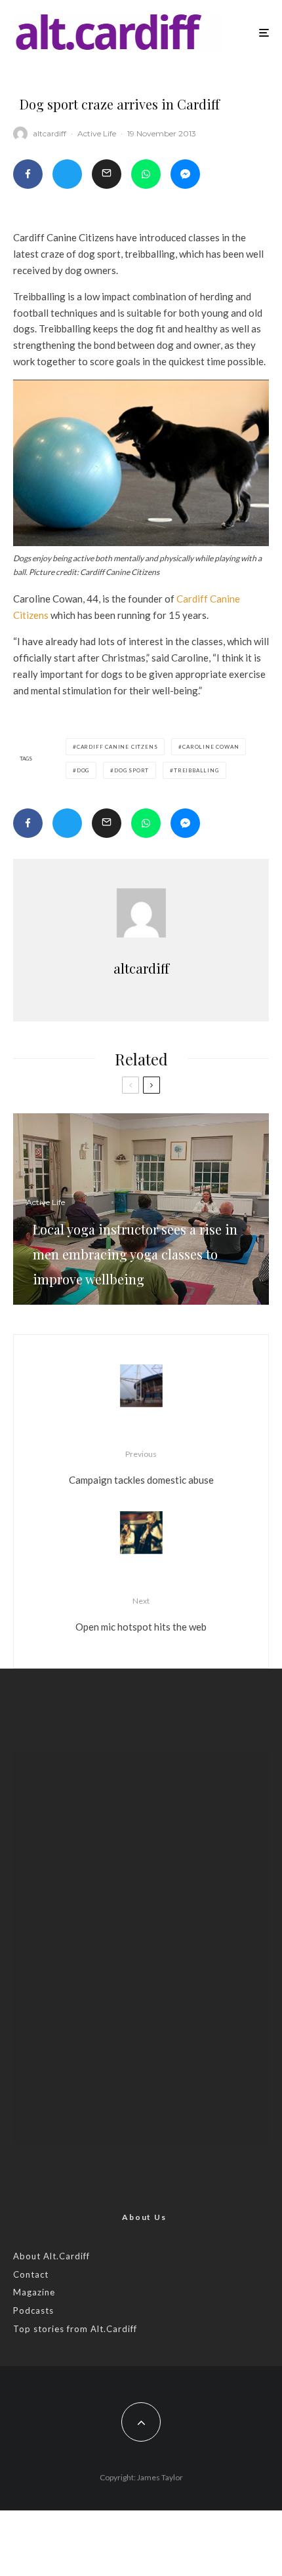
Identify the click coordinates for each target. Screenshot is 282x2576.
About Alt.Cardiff (51, 2256)
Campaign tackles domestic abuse (141, 1467)
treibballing (196, 770)
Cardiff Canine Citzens (117, 747)
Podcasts (33, 2310)
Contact (31, 2274)
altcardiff (50, 133)
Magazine (34, 2292)
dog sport (131, 770)
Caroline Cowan (211, 747)
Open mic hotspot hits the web (141, 1614)
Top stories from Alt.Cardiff (75, 2329)
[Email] (107, 174)
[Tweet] (67, 174)
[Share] (28, 174)
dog (83, 770)
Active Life (97, 133)
